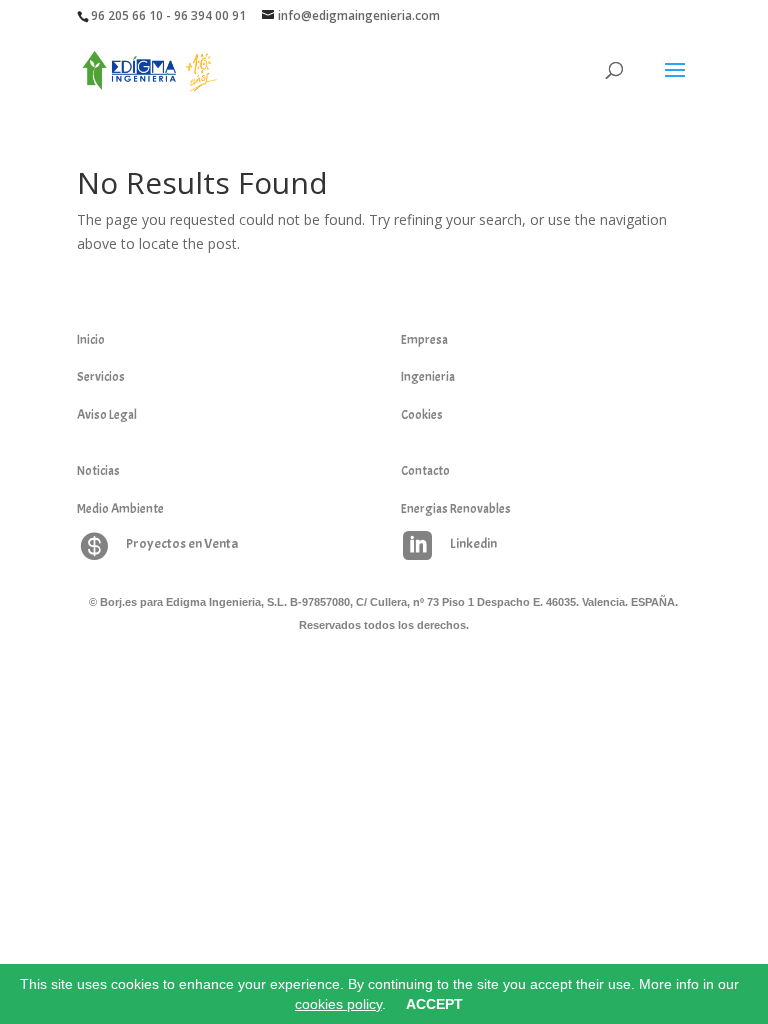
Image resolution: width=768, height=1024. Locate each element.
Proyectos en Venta (182, 543)
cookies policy (338, 1004)
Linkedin (473, 543)
